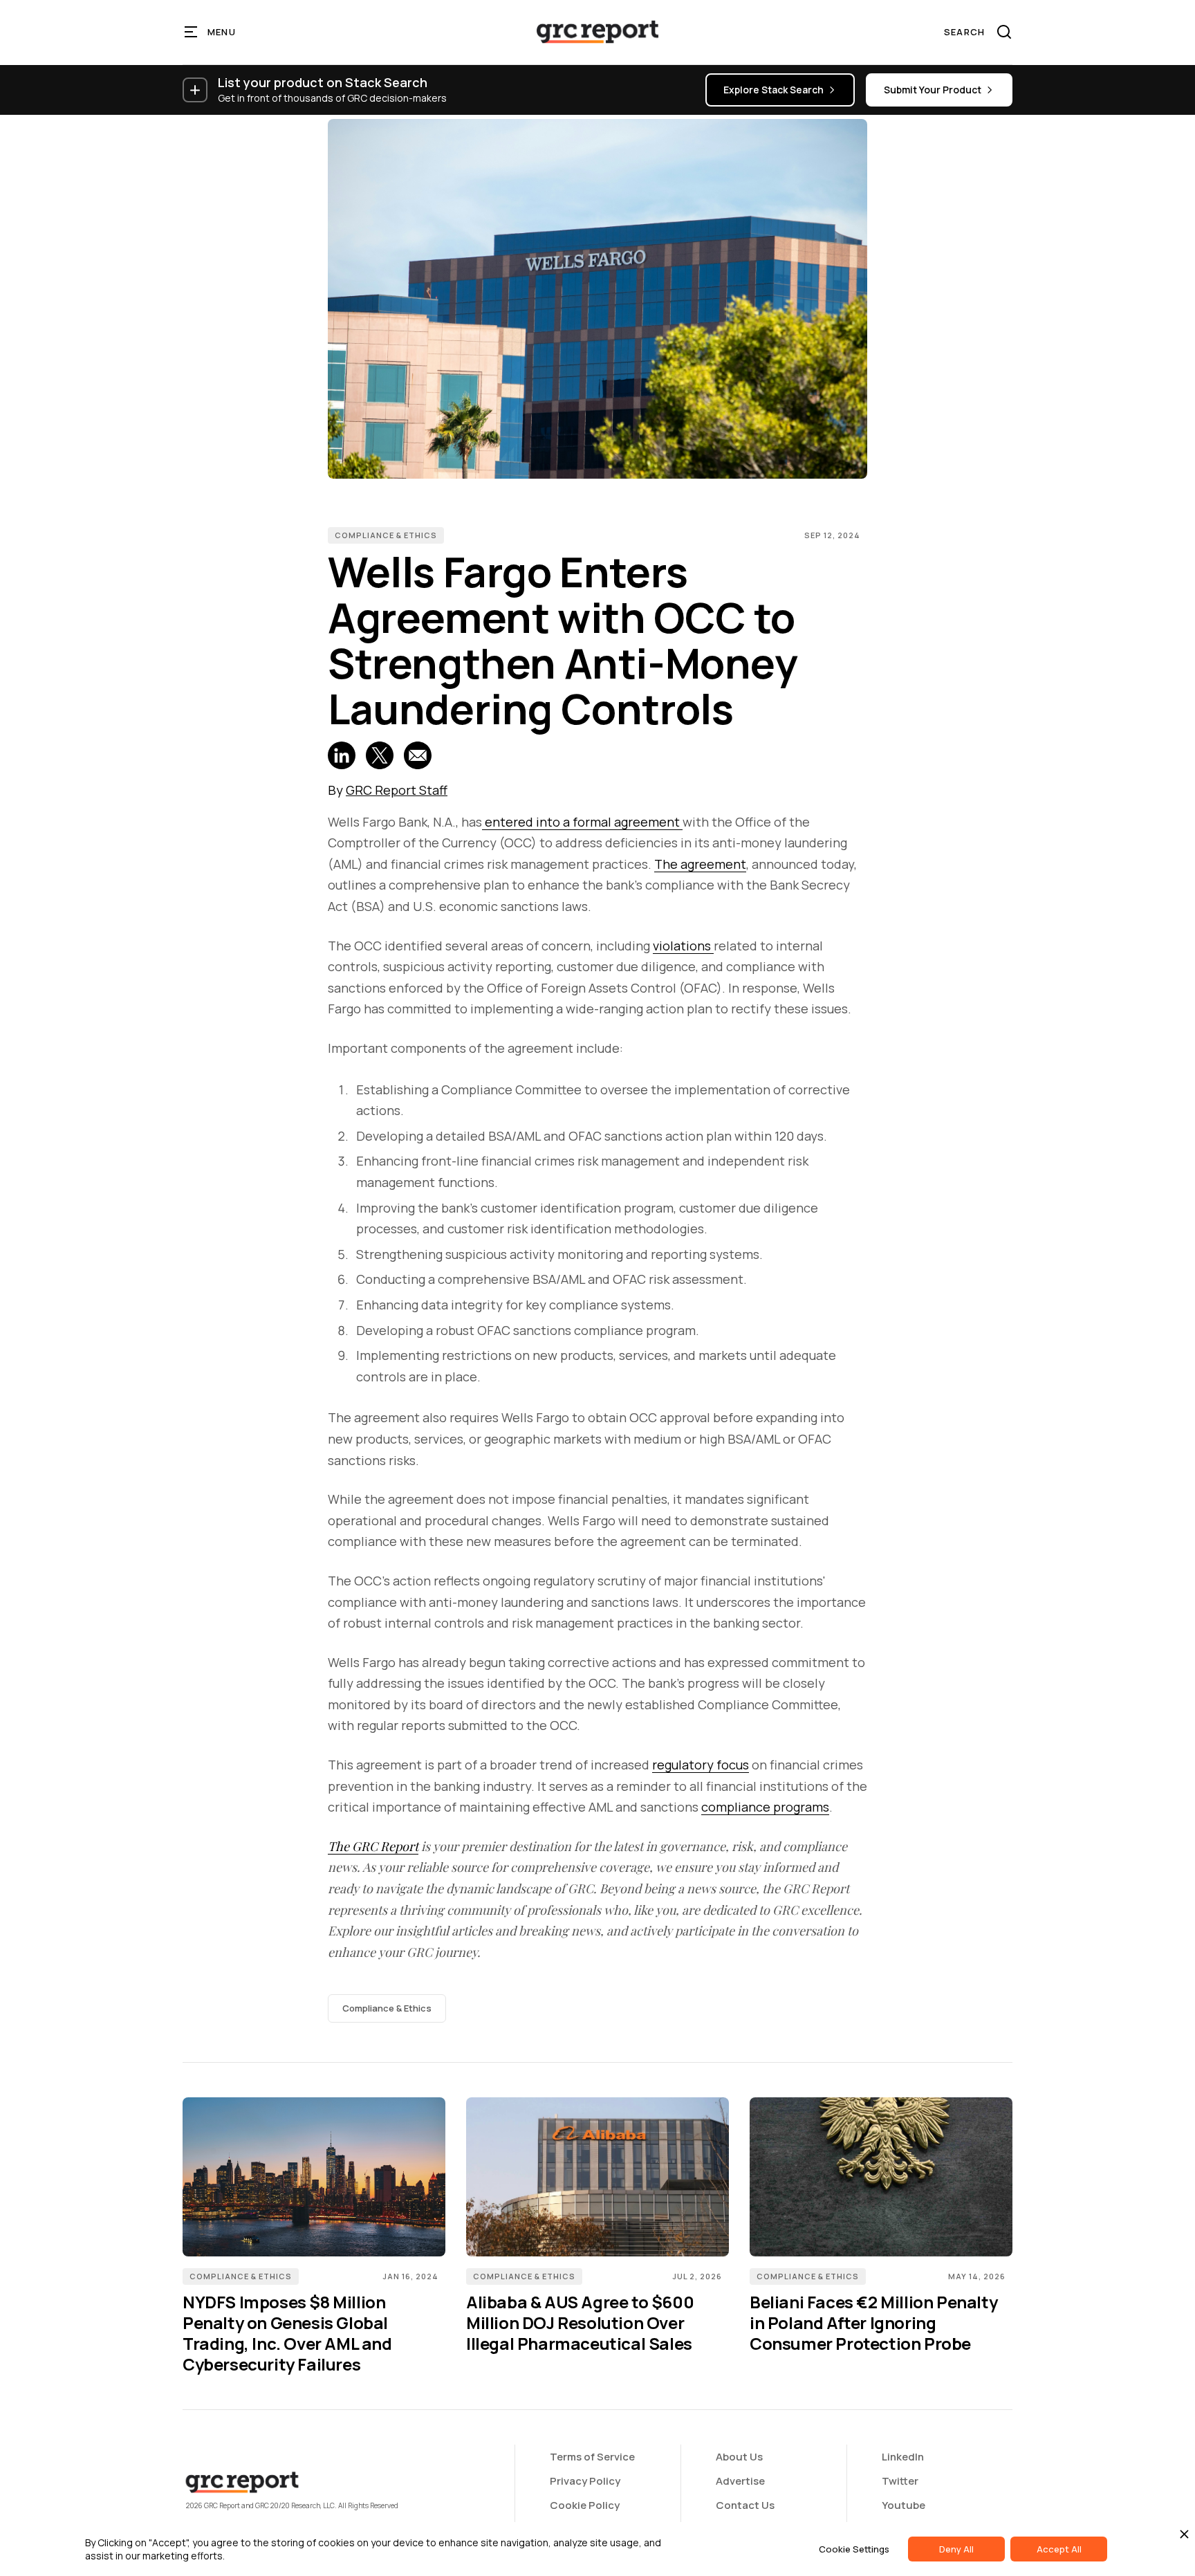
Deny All (956, 2549)
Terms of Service (592, 2457)
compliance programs (765, 1807)
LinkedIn (903, 2457)
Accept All (1059, 2549)
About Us (739, 2457)
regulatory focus (701, 1765)
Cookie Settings (854, 2549)
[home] (597, 32)
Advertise (740, 2481)
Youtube (904, 2505)
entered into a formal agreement (582, 822)
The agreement (700, 864)
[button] (211, 32)
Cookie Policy (585, 2505)
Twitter (900, 2481)
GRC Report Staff (397, 790)
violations (683, 946)
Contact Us (745, 2505)
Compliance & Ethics (386, 535)
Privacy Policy (585, 2481)
